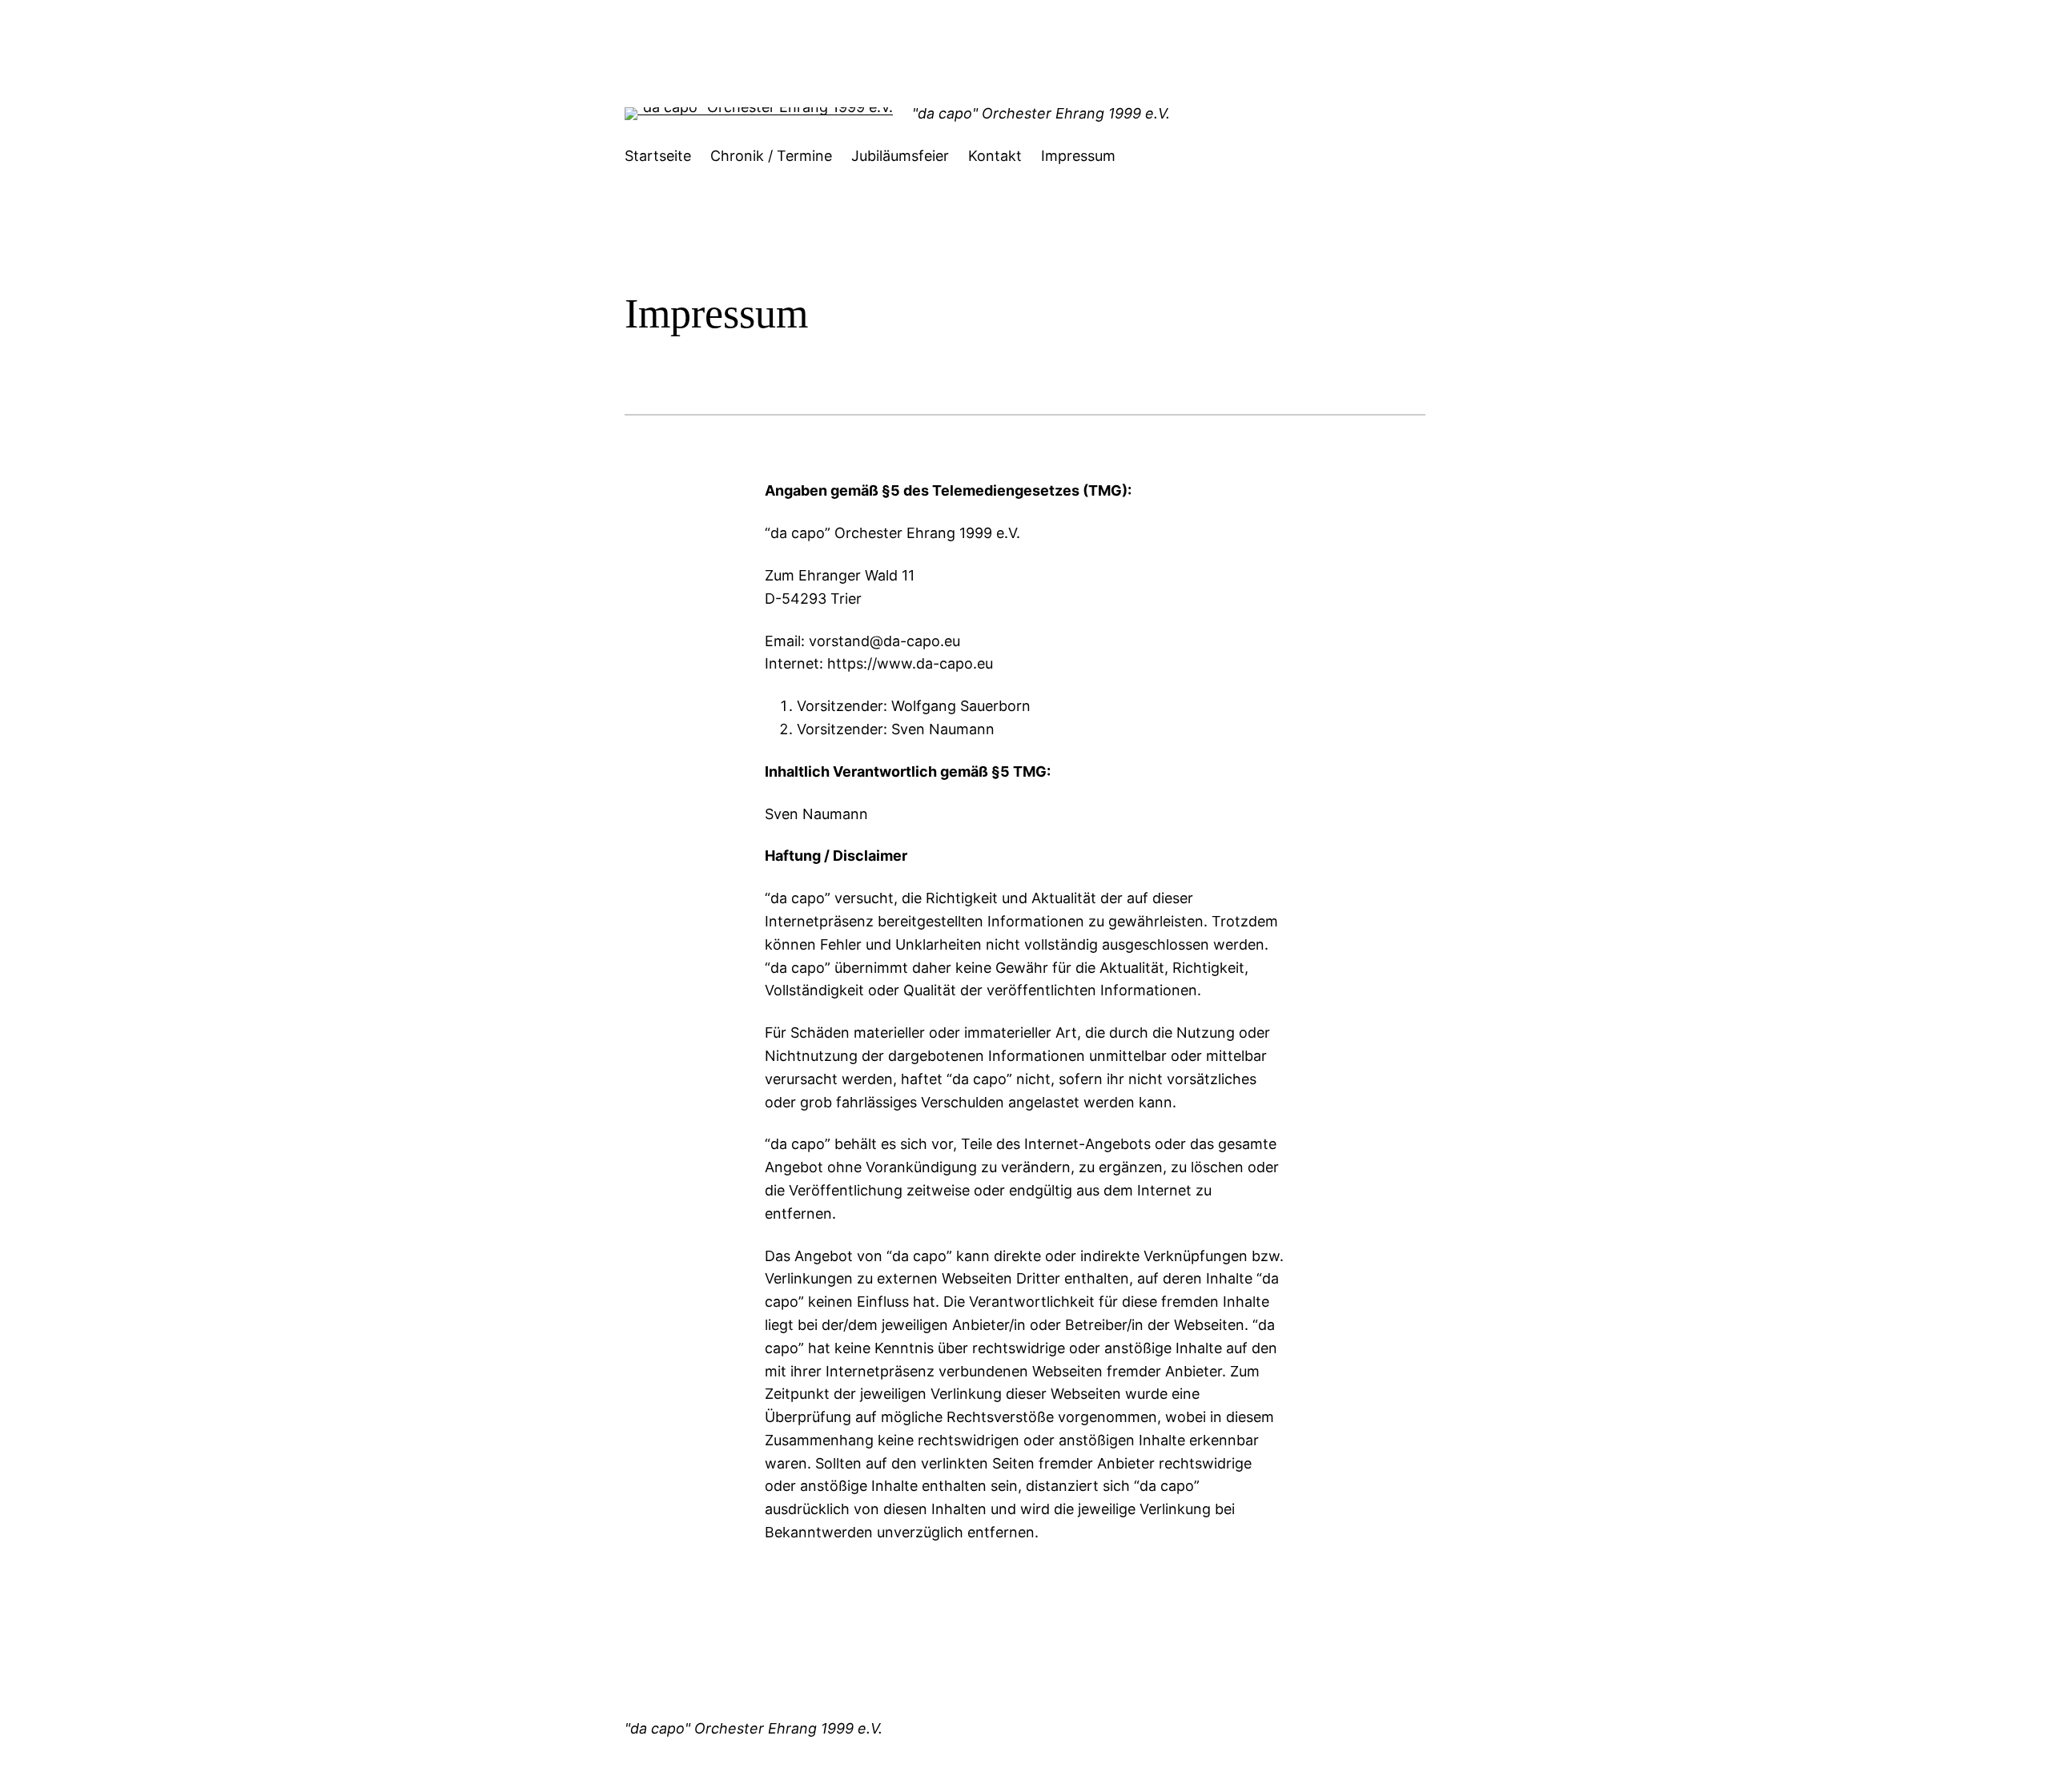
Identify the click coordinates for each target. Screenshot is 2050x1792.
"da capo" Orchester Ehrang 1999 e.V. (1041, 113)
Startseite (658, 156)
